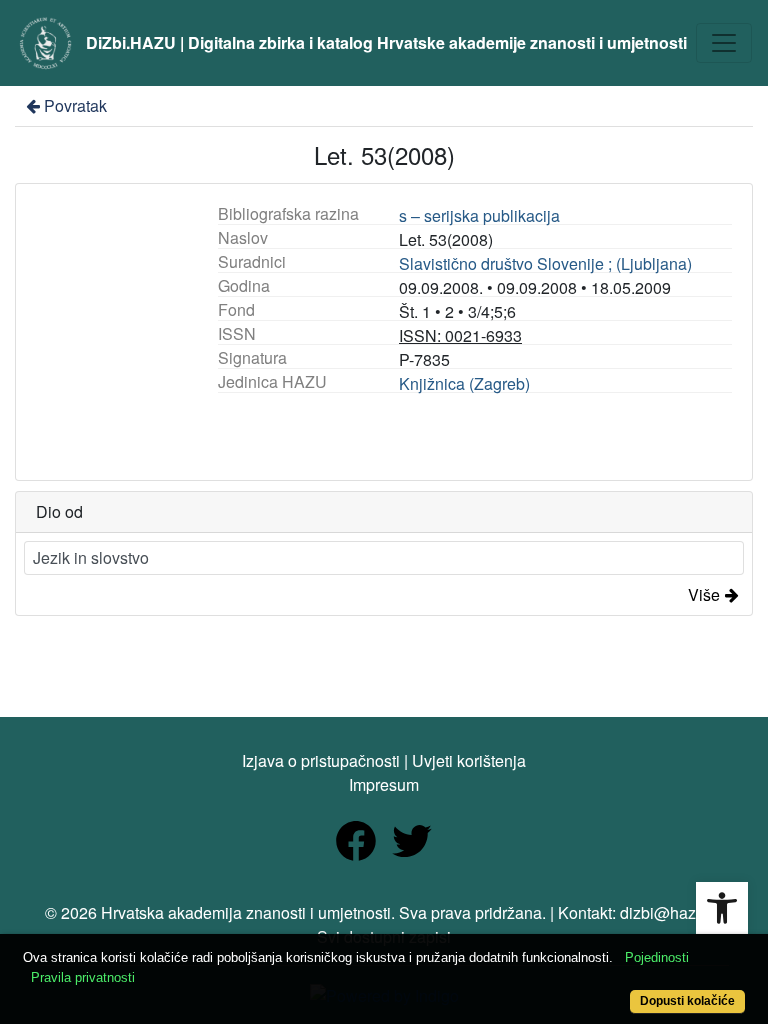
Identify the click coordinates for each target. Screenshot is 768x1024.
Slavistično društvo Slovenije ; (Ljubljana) (545, 263)
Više (704, 594)
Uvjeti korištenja (469, 760)
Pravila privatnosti (83, 977)
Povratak (75, 105)
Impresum (384, 784)
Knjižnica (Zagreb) (464, 383)
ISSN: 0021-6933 (460, 335)
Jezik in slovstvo (91, 557)
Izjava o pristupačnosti (321, 760)
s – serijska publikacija (479, 215)
